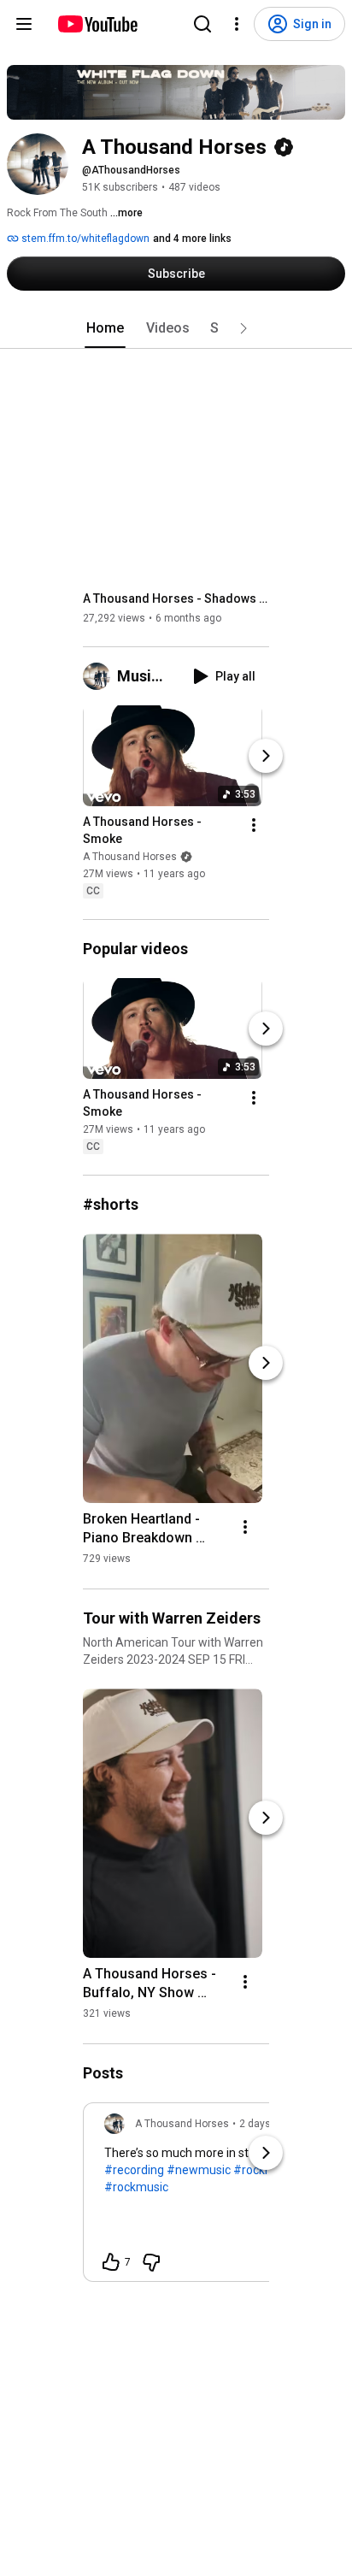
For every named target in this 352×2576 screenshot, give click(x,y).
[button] (243, 328)
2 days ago (265, 2124)
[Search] (202, 24)
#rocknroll (261, 2170)
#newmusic (199, 2170)
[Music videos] (100, 676)
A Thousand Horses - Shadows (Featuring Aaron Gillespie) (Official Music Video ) (176, 598)
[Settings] (237, 24)
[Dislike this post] (151, 2262)
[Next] (266, 756)
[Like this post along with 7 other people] (111, 2262)
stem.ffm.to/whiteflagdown (84, 239)
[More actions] (254, 825)
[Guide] (24, 24)
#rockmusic (136, 2187)
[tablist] (176, 328)
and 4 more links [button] (192, 239)
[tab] (105, 328)
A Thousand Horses (130, 857)
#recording (134, 2170)
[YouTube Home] (97, 24)
